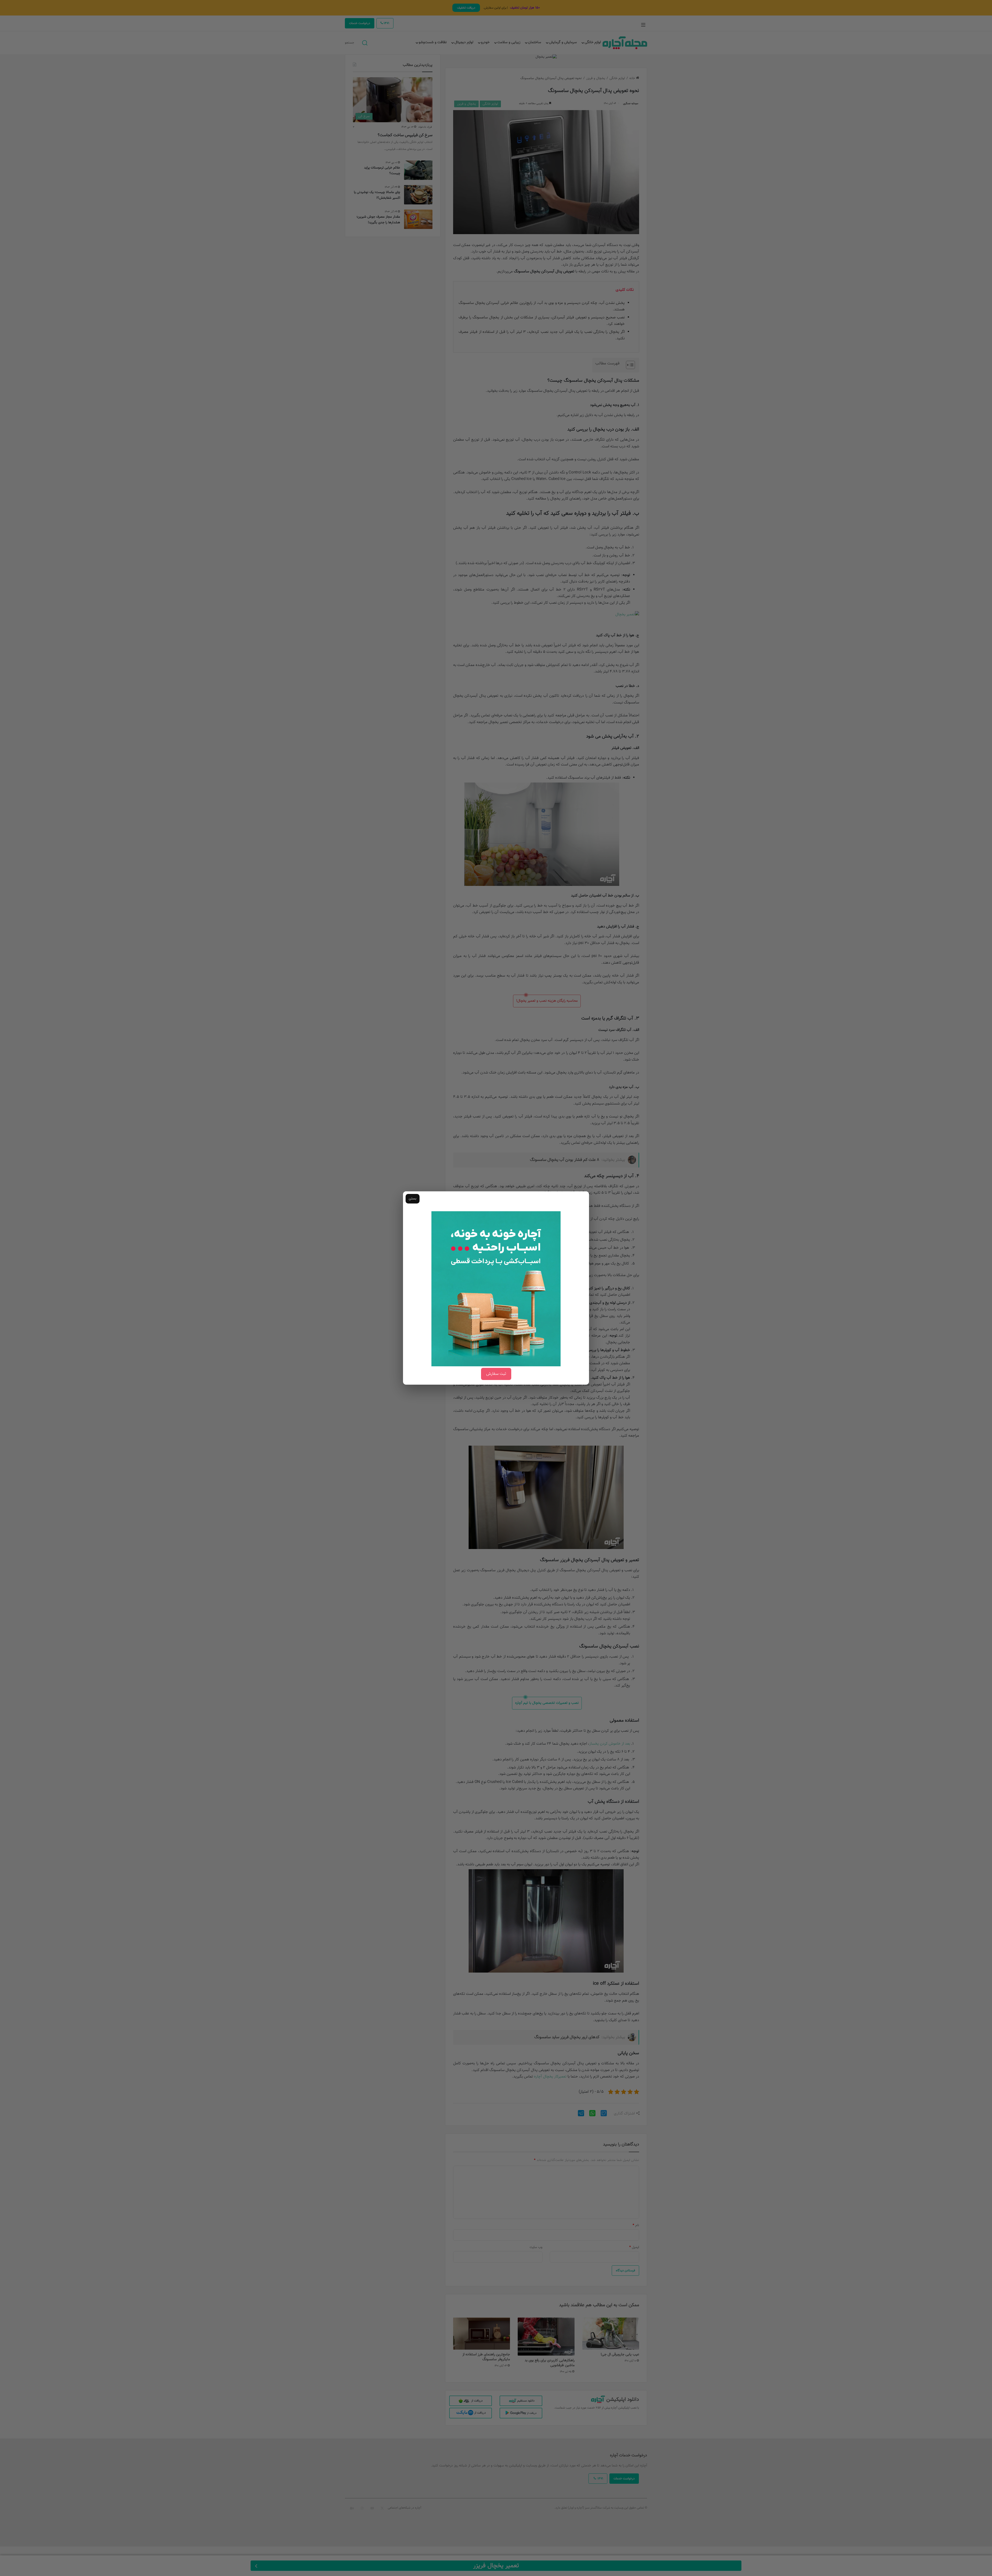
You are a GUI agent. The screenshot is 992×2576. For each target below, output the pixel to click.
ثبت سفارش (496, 1374)
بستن (413, 1199)
